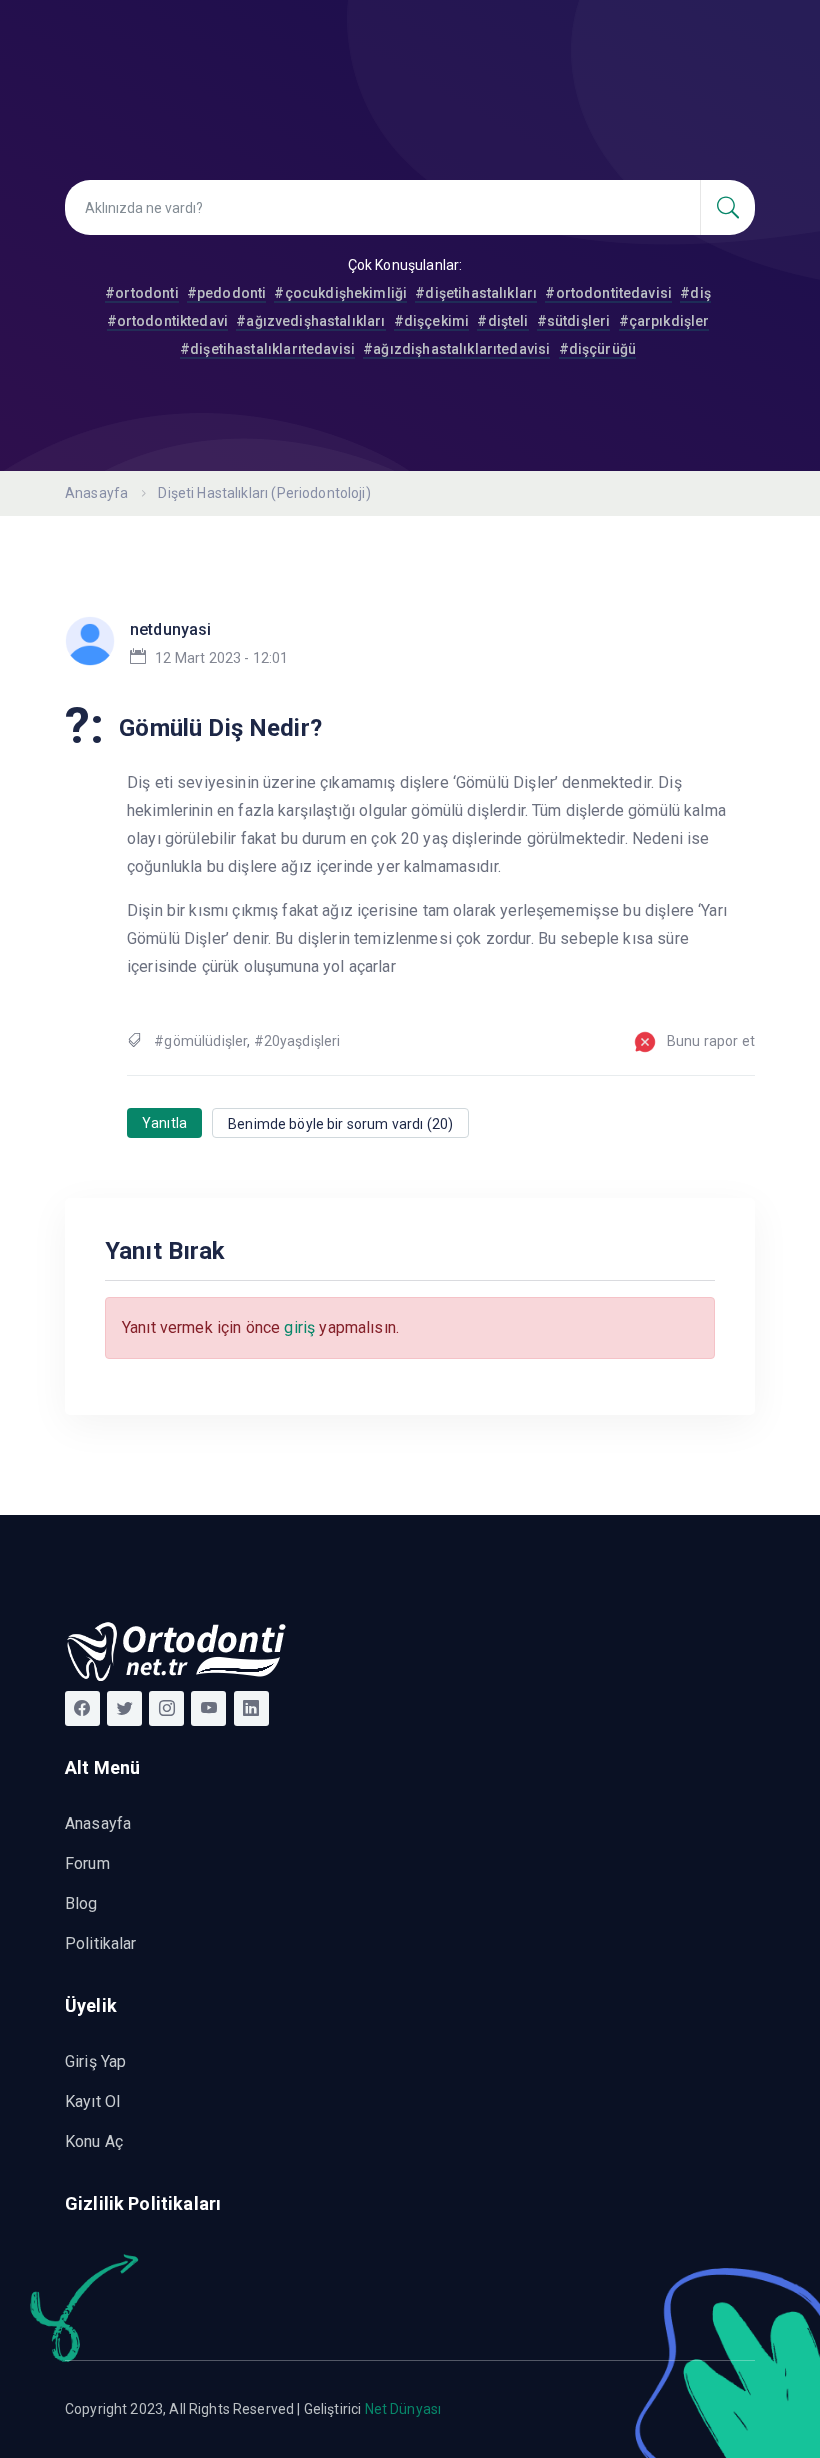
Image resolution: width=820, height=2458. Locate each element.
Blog (81, 1903)
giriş (299, 1327)
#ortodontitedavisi (608, 293)
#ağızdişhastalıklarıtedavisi (456, 349)
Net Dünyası (403, 2409)
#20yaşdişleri (297, 1041)
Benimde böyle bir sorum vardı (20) (340, 1124)
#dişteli (502, 321)
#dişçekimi (432, 321)
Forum (87, 1863)
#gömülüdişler (200, 1041)
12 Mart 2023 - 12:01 (221, 658)
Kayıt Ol (92, 2101)
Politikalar (101, 1943)
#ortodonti (142, 293)
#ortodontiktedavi (168, 321)
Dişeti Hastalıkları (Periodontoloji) (264, 493)
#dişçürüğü (598, 349)
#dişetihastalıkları (476, 293)
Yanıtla (164, 1123)
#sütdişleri (574, 321)
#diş (695, 293)
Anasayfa (96, 493)
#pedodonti (227, 293)
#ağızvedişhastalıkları (310, 321)
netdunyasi (171, 629)
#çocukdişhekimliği (340, 293)
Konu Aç (94, 2141)
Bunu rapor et (711, 1041)
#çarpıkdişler (664, 321)
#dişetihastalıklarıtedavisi (267, 349)
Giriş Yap (95, 2061)
